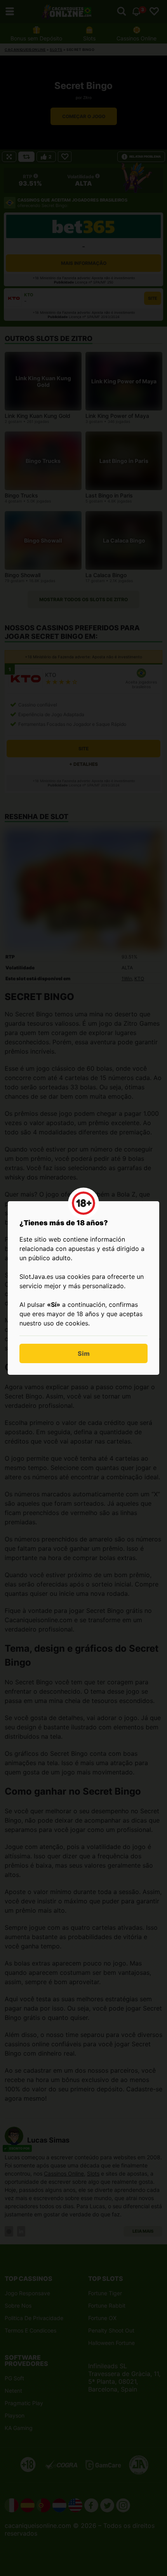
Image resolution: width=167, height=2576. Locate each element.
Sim (84, 1353)
